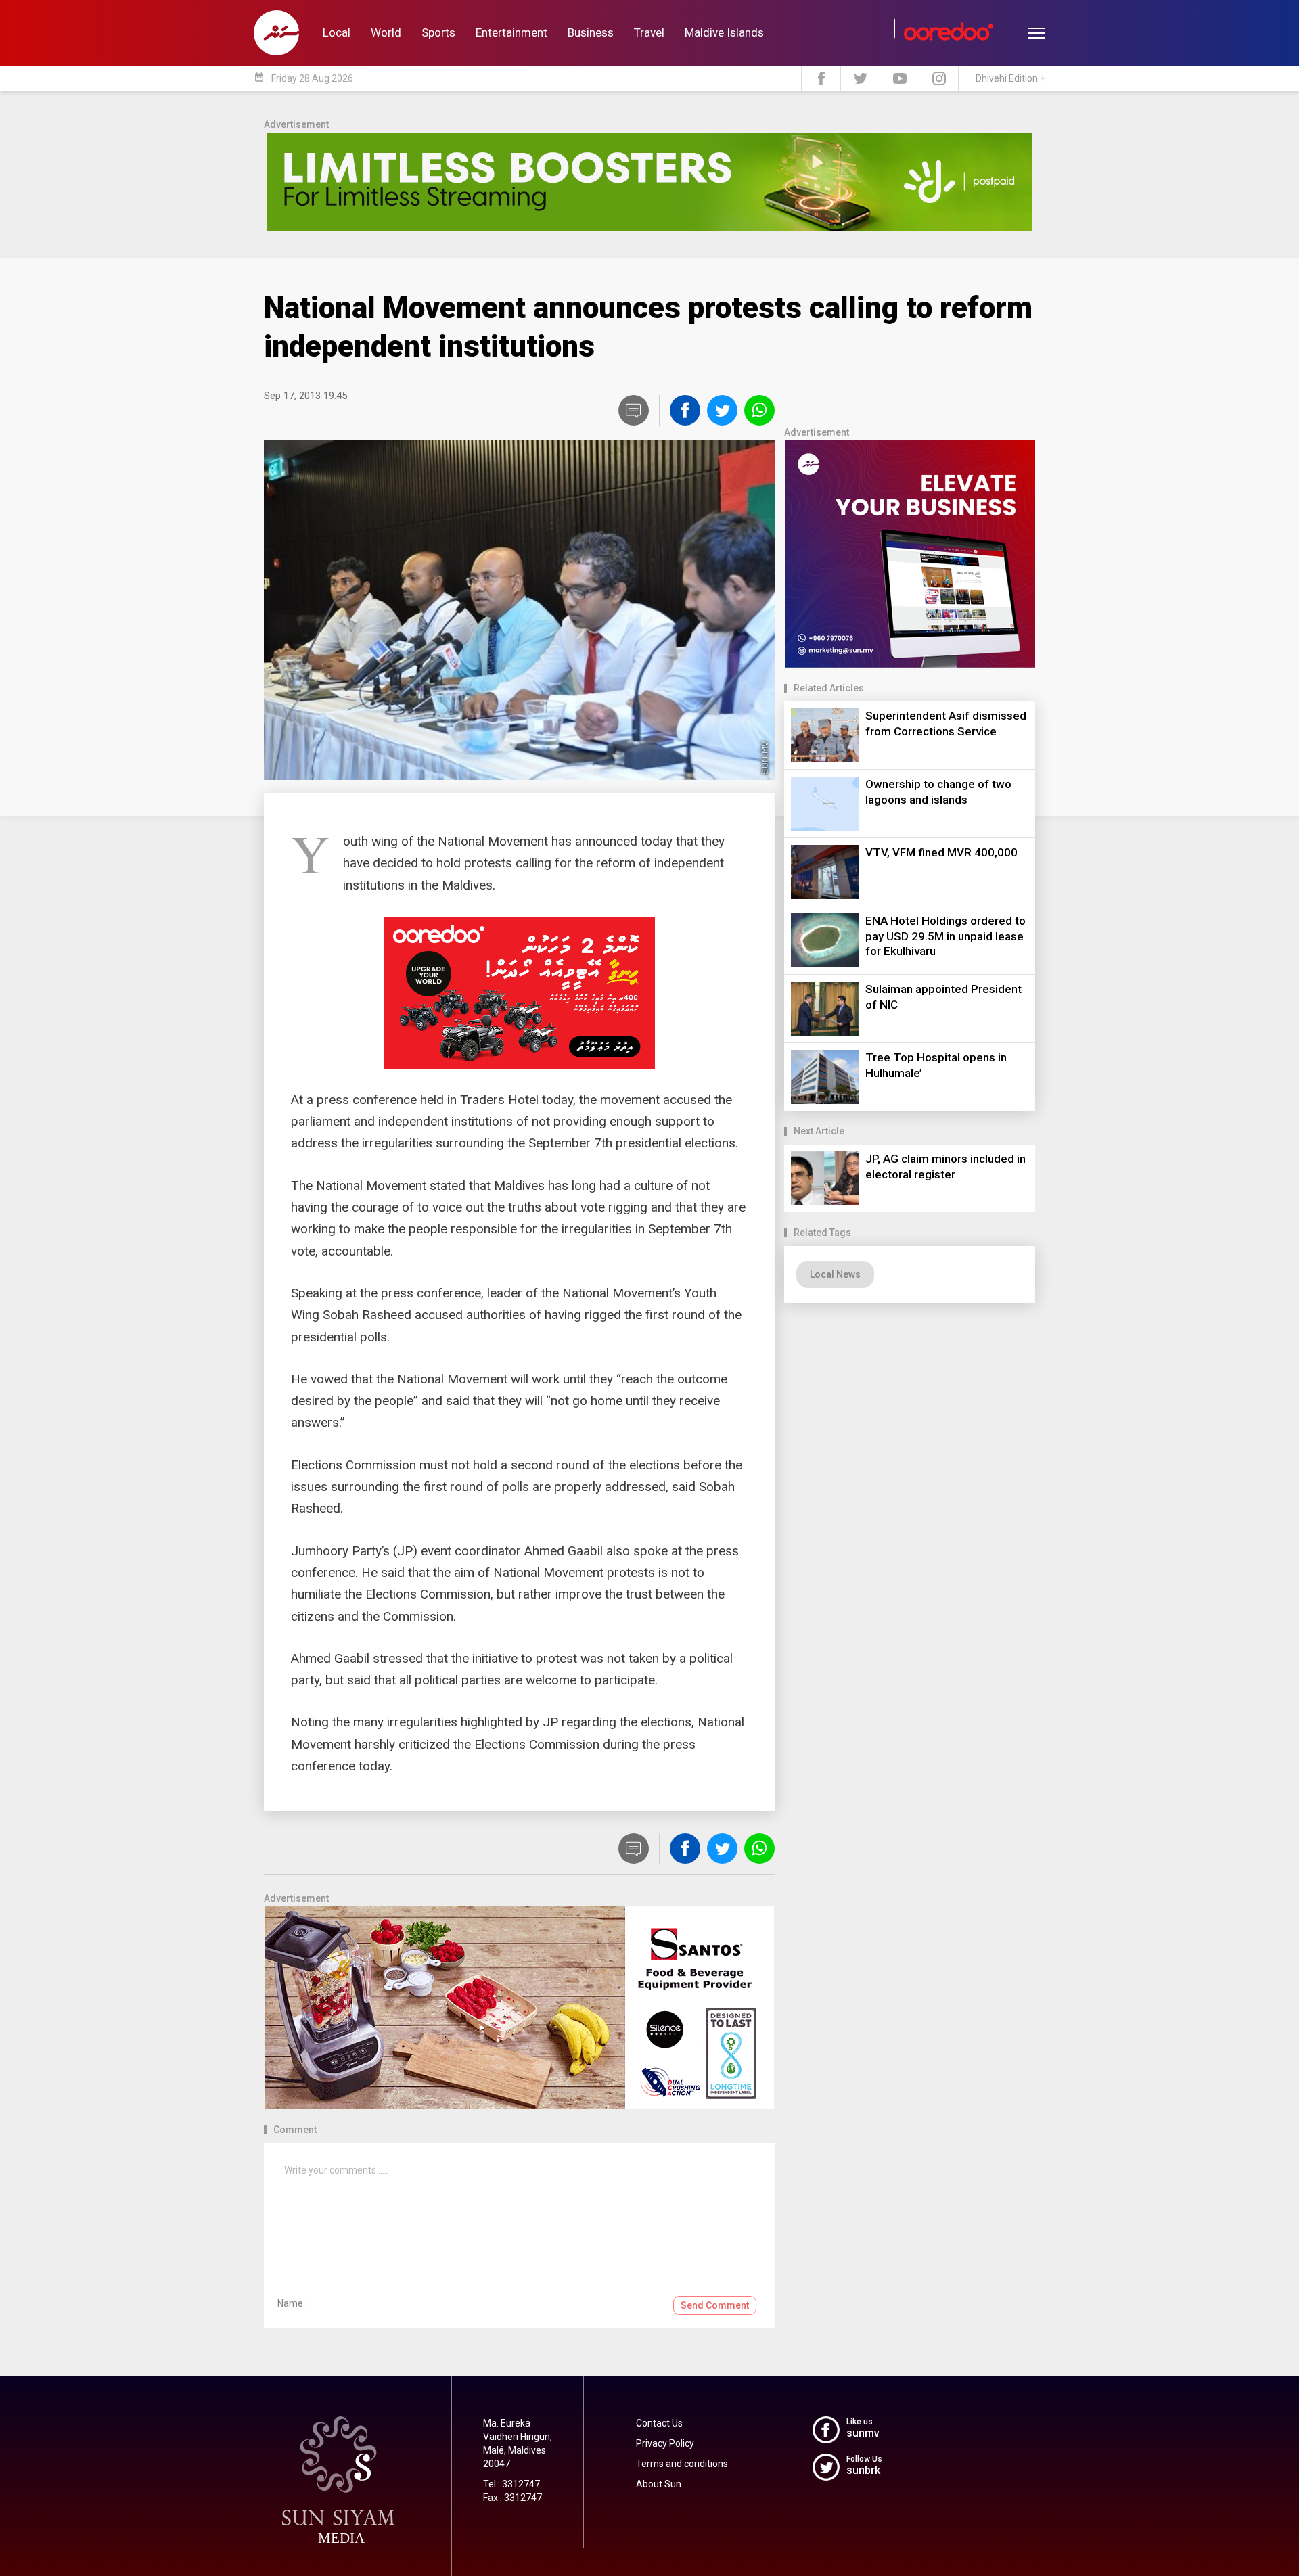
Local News (835, 1274)
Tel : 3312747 (511, 2484)
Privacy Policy (665, 2443)
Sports (438, 32)
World (386, 32)
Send (715, 2305)
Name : (292, 2303)
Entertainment (511, 32)
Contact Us (659, 2423)
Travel (649, 32)
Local (337, 32)
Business (591, 32)
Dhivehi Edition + (1010, 78)
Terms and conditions (682, 2464)
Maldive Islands (724, 32)
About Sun (659, 2484)
